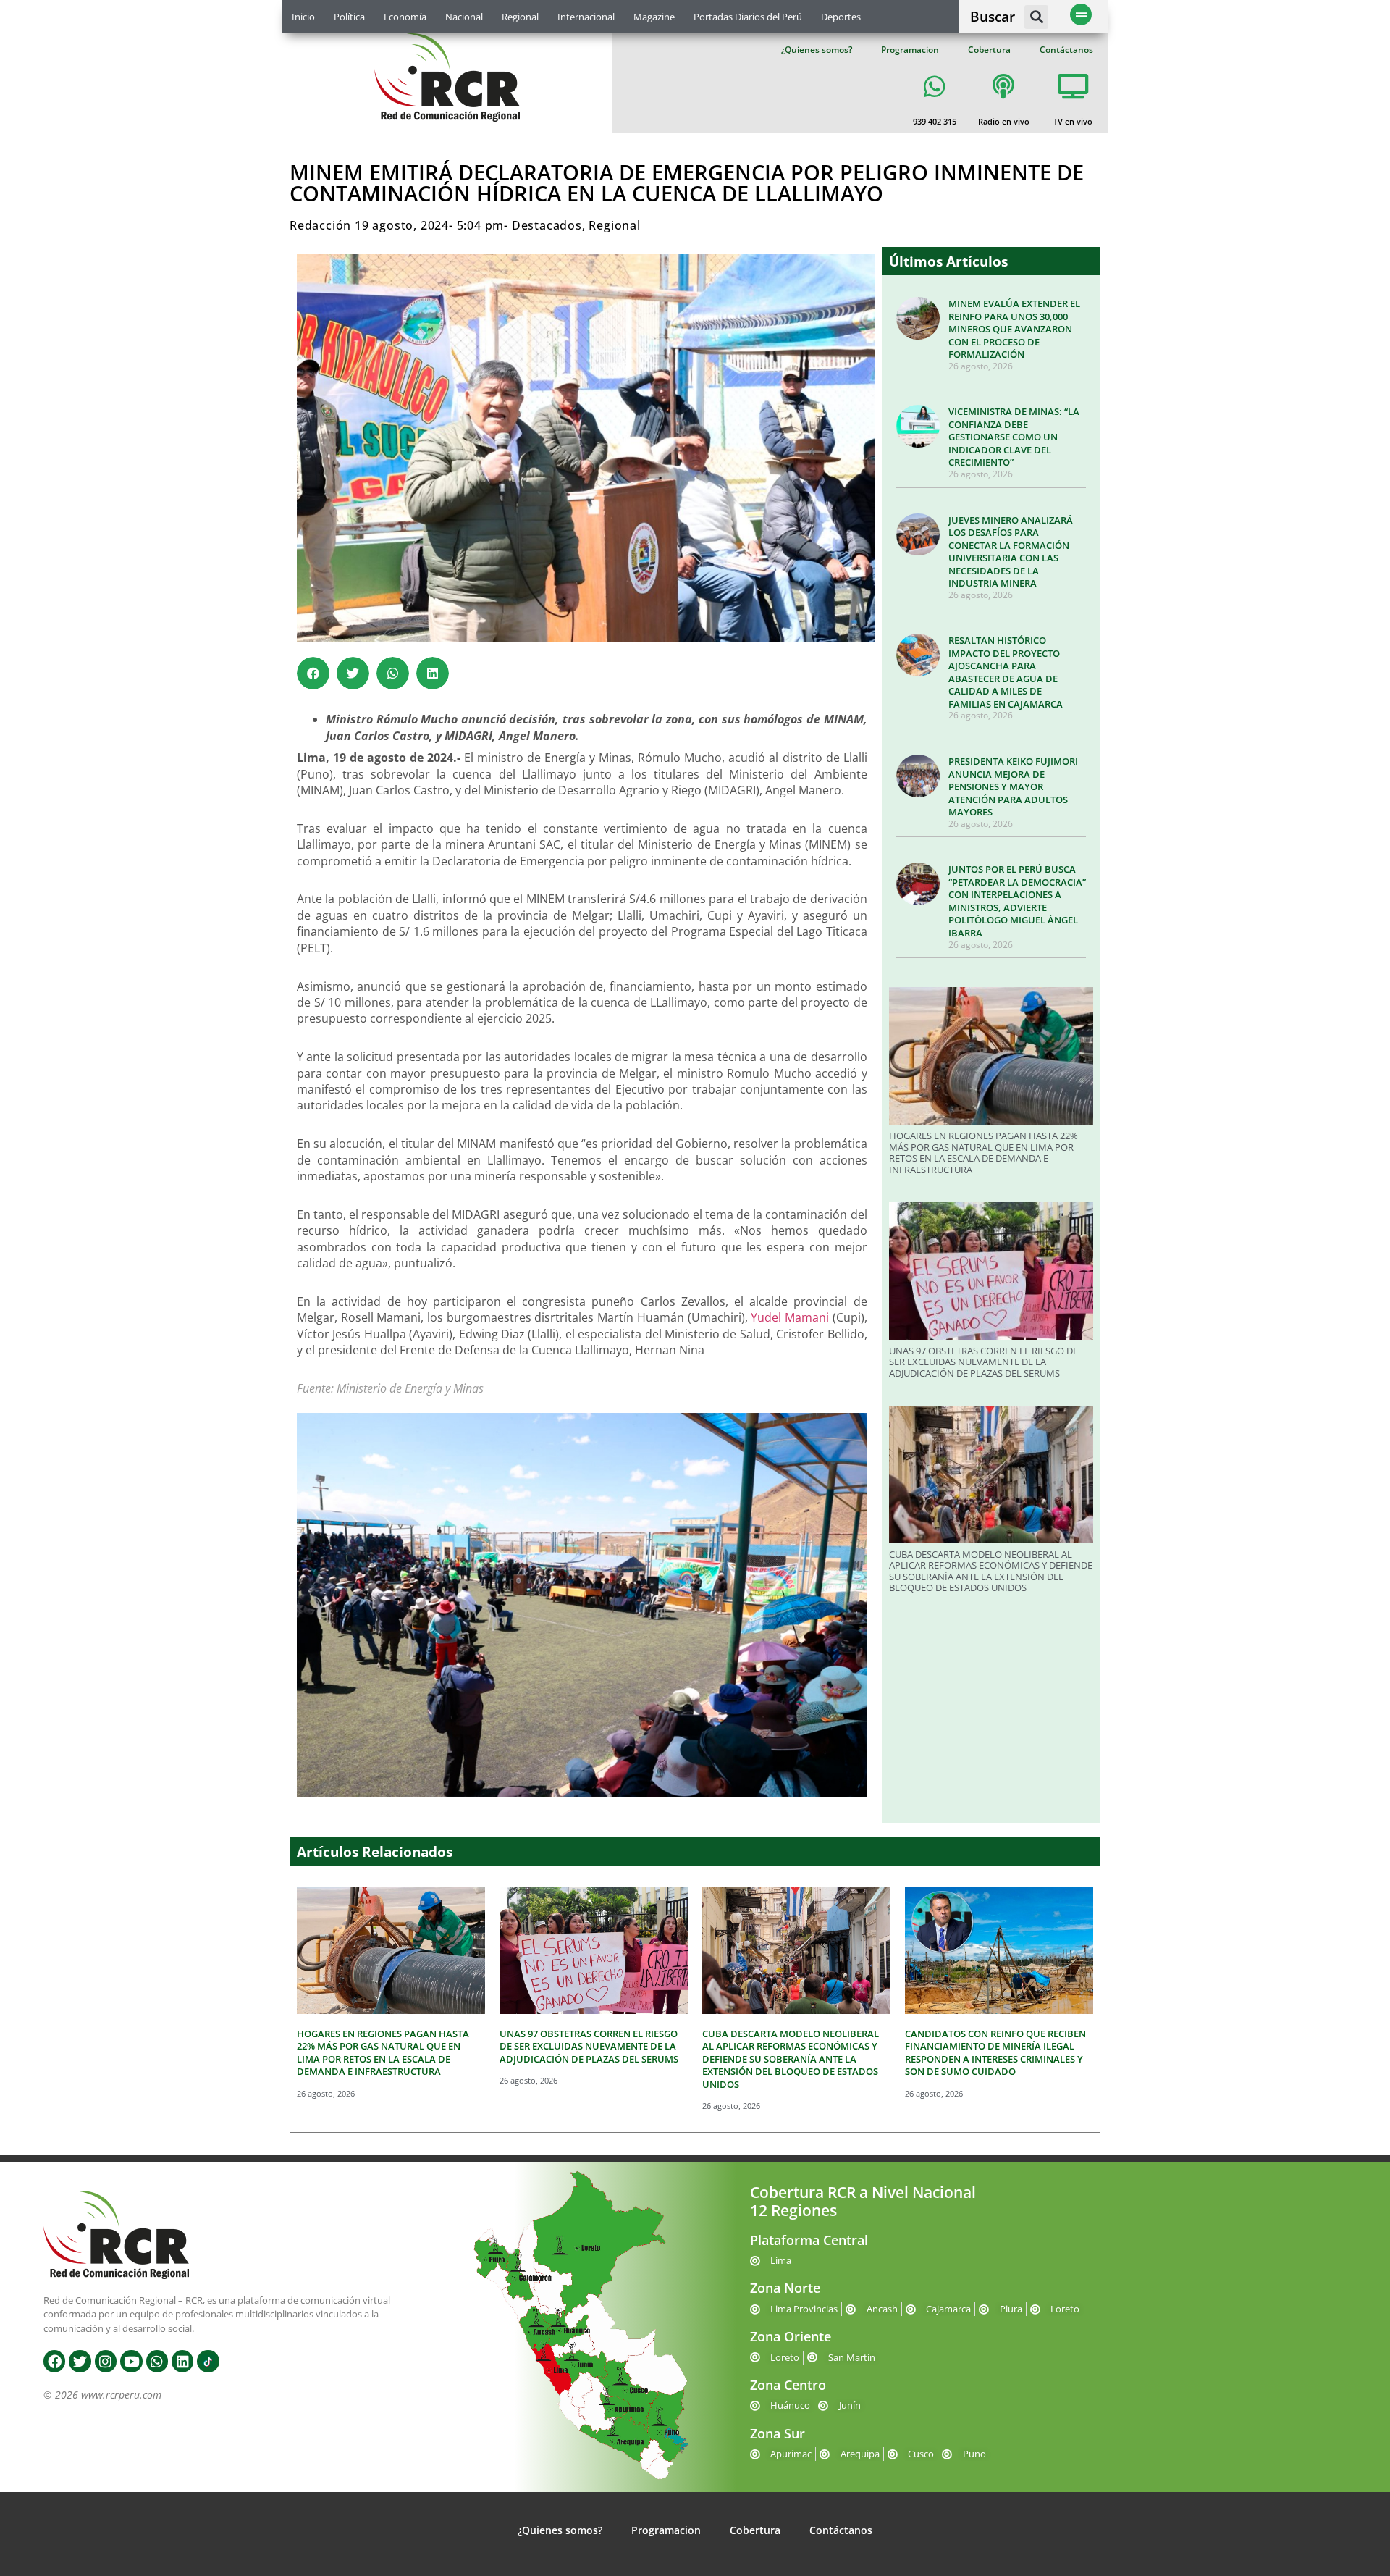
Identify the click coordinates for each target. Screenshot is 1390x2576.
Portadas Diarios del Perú (748, 17)
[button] (1036, 17)
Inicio (303, 17)
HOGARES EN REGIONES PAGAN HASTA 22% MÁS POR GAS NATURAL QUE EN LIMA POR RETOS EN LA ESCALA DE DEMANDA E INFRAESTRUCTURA (983, 1153)
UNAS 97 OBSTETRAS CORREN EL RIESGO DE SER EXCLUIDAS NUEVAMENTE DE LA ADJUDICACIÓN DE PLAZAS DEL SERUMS (983, 1362)
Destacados (547, 225)
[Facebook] (54, 2361)
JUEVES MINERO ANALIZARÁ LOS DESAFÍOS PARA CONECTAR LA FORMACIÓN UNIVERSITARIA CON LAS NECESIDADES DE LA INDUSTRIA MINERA (1011, 552)
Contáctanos (1066, 50)
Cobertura (989, 50)
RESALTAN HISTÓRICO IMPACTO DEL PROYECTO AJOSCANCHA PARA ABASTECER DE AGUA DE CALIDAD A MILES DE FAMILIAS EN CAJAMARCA (1006, 672)
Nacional (464, 17)
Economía (405, 17)
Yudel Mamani (790, 1317)
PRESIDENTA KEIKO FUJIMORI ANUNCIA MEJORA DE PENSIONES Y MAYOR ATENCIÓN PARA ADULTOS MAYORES (1013, 786)
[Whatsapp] (157, 2361)
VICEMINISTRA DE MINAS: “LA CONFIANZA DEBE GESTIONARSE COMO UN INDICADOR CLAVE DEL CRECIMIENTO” (1014, 437)
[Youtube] (131, 2361)
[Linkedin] (182, 2361)
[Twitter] (80, 2361)
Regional (520, 17)
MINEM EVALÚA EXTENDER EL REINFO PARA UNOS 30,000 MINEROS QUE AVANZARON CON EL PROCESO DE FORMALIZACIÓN (1014, 329)
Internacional (586, 17)
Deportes (841, 17)
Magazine (654, 17)
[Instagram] (106, 2361)
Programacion (910, 50)
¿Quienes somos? (817, 50)
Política (349, 17)
